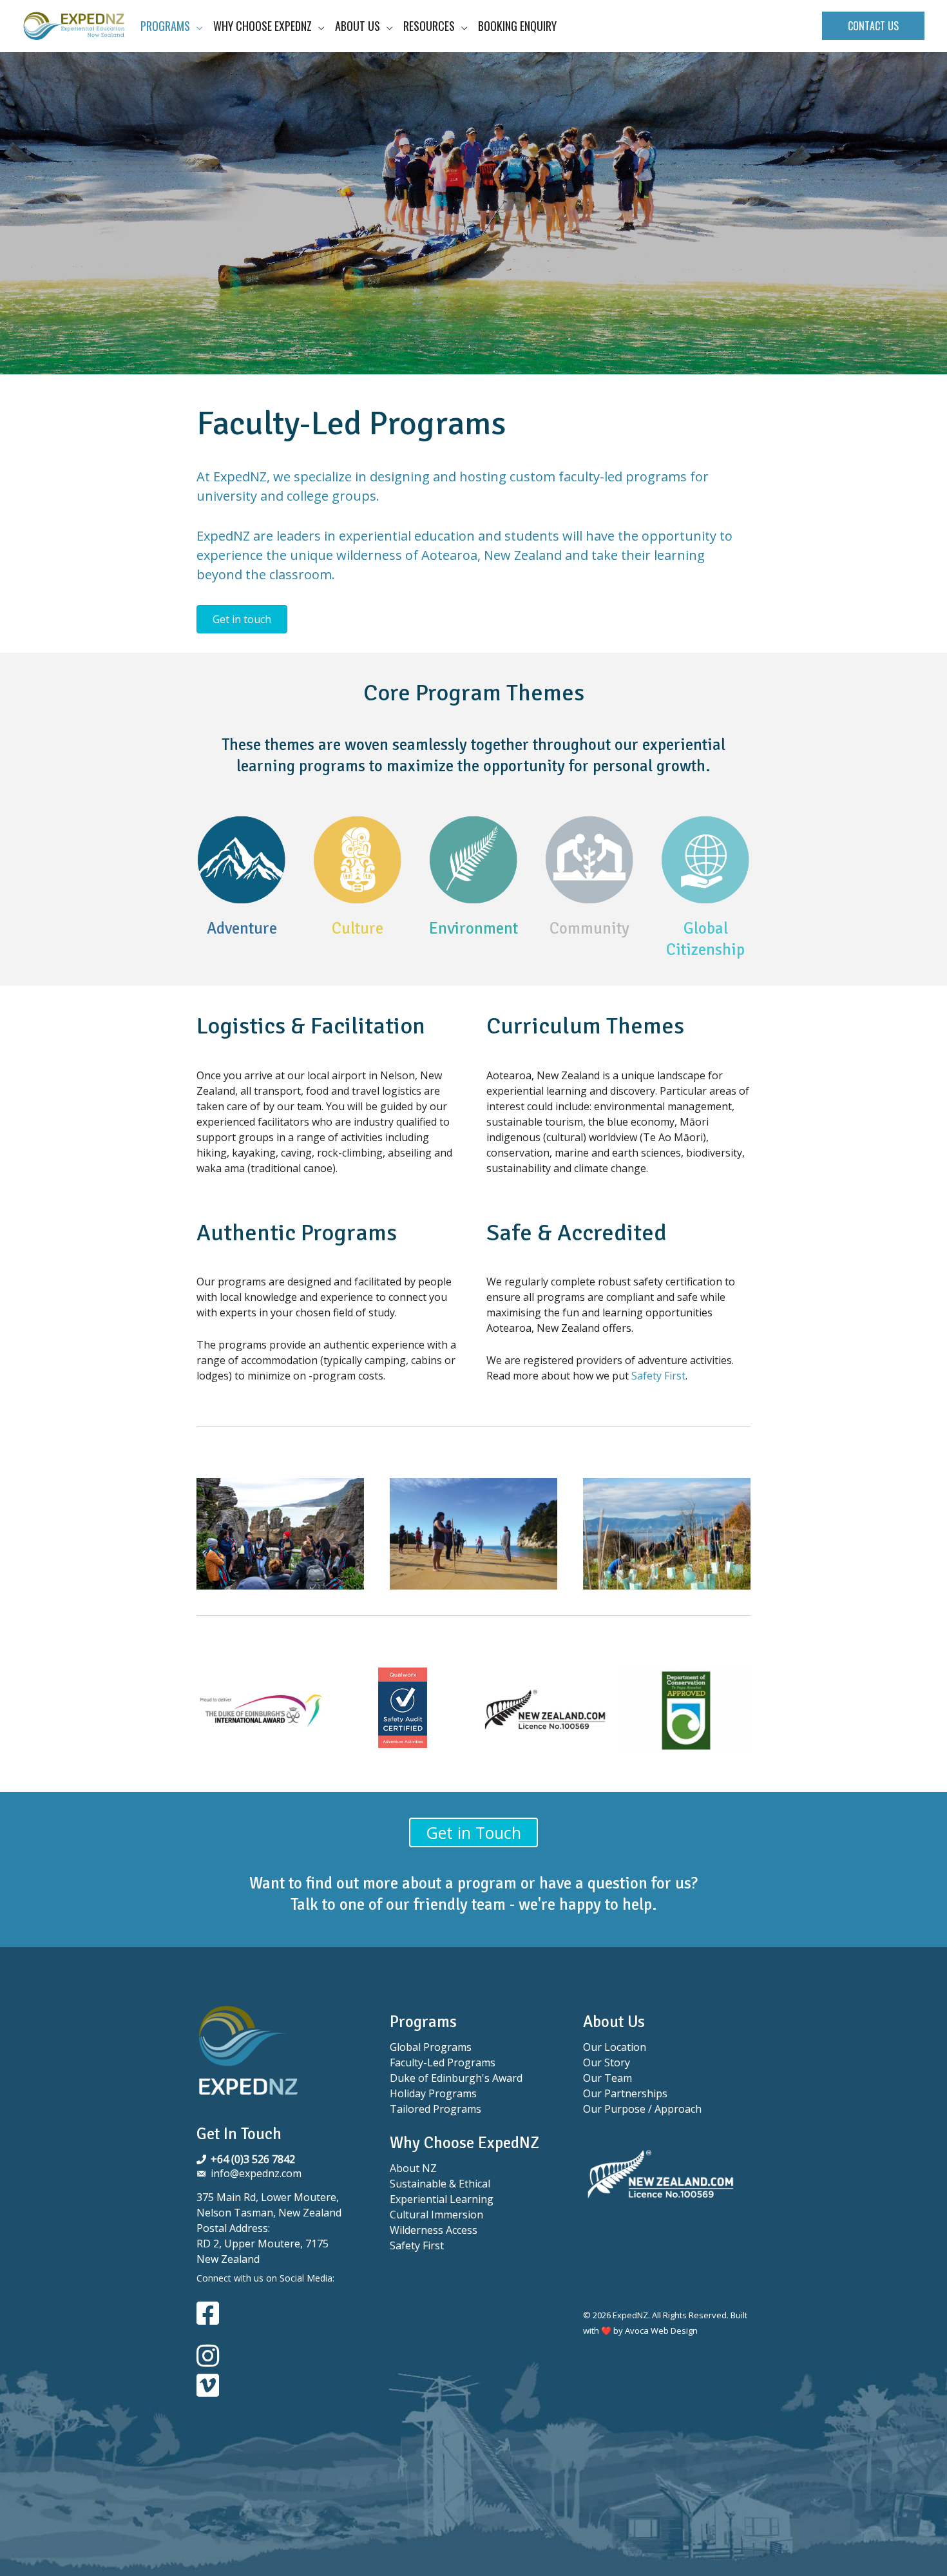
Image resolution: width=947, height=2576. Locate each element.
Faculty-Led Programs (443, 2062)
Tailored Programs (435, 2109)
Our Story (607, 2062)
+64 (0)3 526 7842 (253, 2159)
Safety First (658, 1376)
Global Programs (431, 2047)
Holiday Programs (433, 2093)
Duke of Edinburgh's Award (456, 2078)
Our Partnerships (625, 2093)
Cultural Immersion (436, 2215)
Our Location (615, 2047)
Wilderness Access (434, 2230)
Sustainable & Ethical (440, 2184)
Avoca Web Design (661, 2331)
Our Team (607, 2078)
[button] (873, 26)
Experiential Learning (442, 2199)
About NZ (413, 2168)
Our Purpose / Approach (642, 2109)
